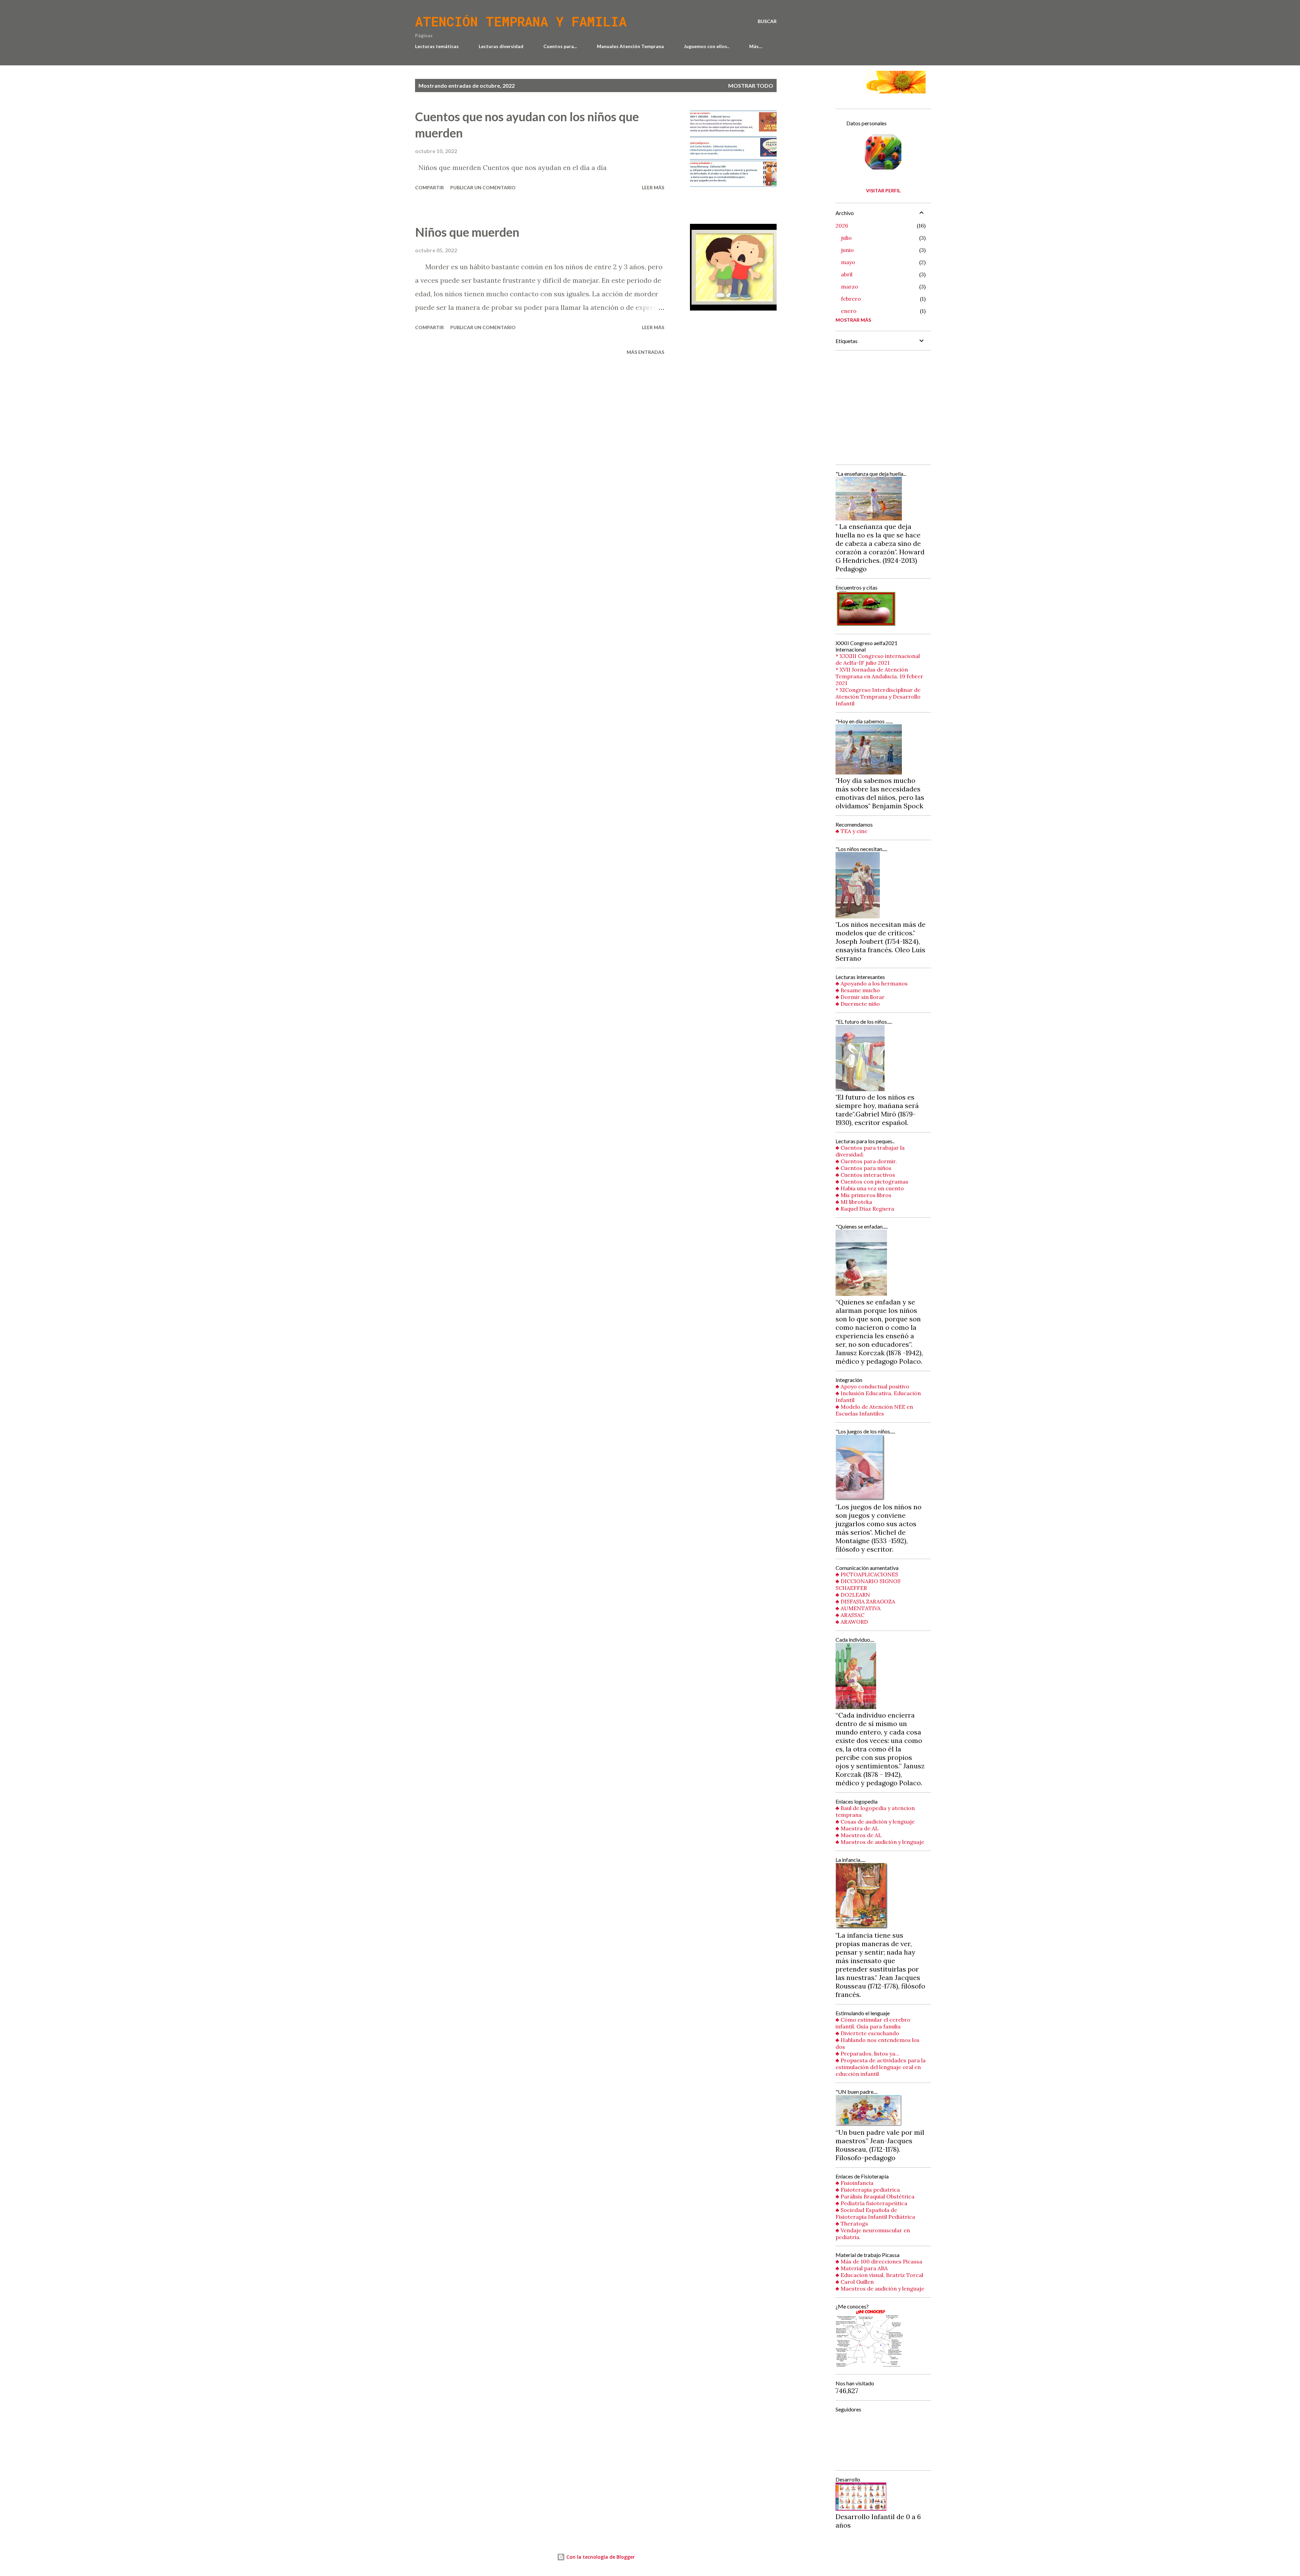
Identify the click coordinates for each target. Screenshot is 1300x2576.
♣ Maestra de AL (857, 1828)
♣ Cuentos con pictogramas (872, 1181)
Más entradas (645, 352)
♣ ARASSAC (850, 1615)
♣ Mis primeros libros (863, 1195)
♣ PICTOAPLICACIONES (867, 1574)
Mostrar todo (751, 86)
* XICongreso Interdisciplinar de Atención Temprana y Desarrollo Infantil (878, 697)
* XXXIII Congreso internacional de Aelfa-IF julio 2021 (878, 659)
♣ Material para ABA (862, 2268)
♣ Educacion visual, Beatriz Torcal (879, 2275)
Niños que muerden (467, 232)
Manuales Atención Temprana (630, 46)
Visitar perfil (883, 190)
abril (847, 274)
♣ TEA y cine (851, 831)
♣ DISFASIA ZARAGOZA (865, 1601)
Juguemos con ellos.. (707, 46)
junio (847, 250)
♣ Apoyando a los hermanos (872, 983)
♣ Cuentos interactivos (865, 1175)
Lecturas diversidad (501, 46)
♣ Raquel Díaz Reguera (865, 1209)
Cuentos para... (560, 46)
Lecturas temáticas (437, 46)
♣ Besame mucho (858, 990)
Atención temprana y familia (521, 21)
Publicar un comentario (483, 187)
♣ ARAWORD (852, 1622)
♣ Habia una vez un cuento (870, 1188)
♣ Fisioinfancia (854, 2183)
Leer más (653, 187)
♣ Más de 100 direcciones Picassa (879, 2261)
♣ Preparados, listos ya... (867, 2053)
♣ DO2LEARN (853, 1595)
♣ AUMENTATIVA (858, 1608)
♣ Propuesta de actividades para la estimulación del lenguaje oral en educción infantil (881, 2067)
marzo (850, 286)
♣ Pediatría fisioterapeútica (871, 2203)
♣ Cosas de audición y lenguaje (875, 1822)
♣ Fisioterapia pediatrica (868, 2190)
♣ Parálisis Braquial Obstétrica (875, 2196)
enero (849, 311)
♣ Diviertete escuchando (867, 2033)
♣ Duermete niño (858, 1004)
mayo (848, 262)
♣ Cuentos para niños (863, 1168)
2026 (842, 226)
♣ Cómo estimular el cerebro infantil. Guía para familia (873, 2023)
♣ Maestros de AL (859, 1835)
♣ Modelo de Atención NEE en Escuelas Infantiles (874, 1410)
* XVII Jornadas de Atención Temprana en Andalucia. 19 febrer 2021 (879, 676)
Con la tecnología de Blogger (600, 2557)
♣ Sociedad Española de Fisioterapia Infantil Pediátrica (875, 2213)
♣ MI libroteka (854, 1202)
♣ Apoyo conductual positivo (872, 1386)
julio (846, 238)
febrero (851, 299)
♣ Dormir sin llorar (860, 997)
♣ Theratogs (852, 2223)
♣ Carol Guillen (855, 2282)
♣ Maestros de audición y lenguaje (880, 1842)
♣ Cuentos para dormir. (866, 1161)
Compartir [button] (429, 187)
